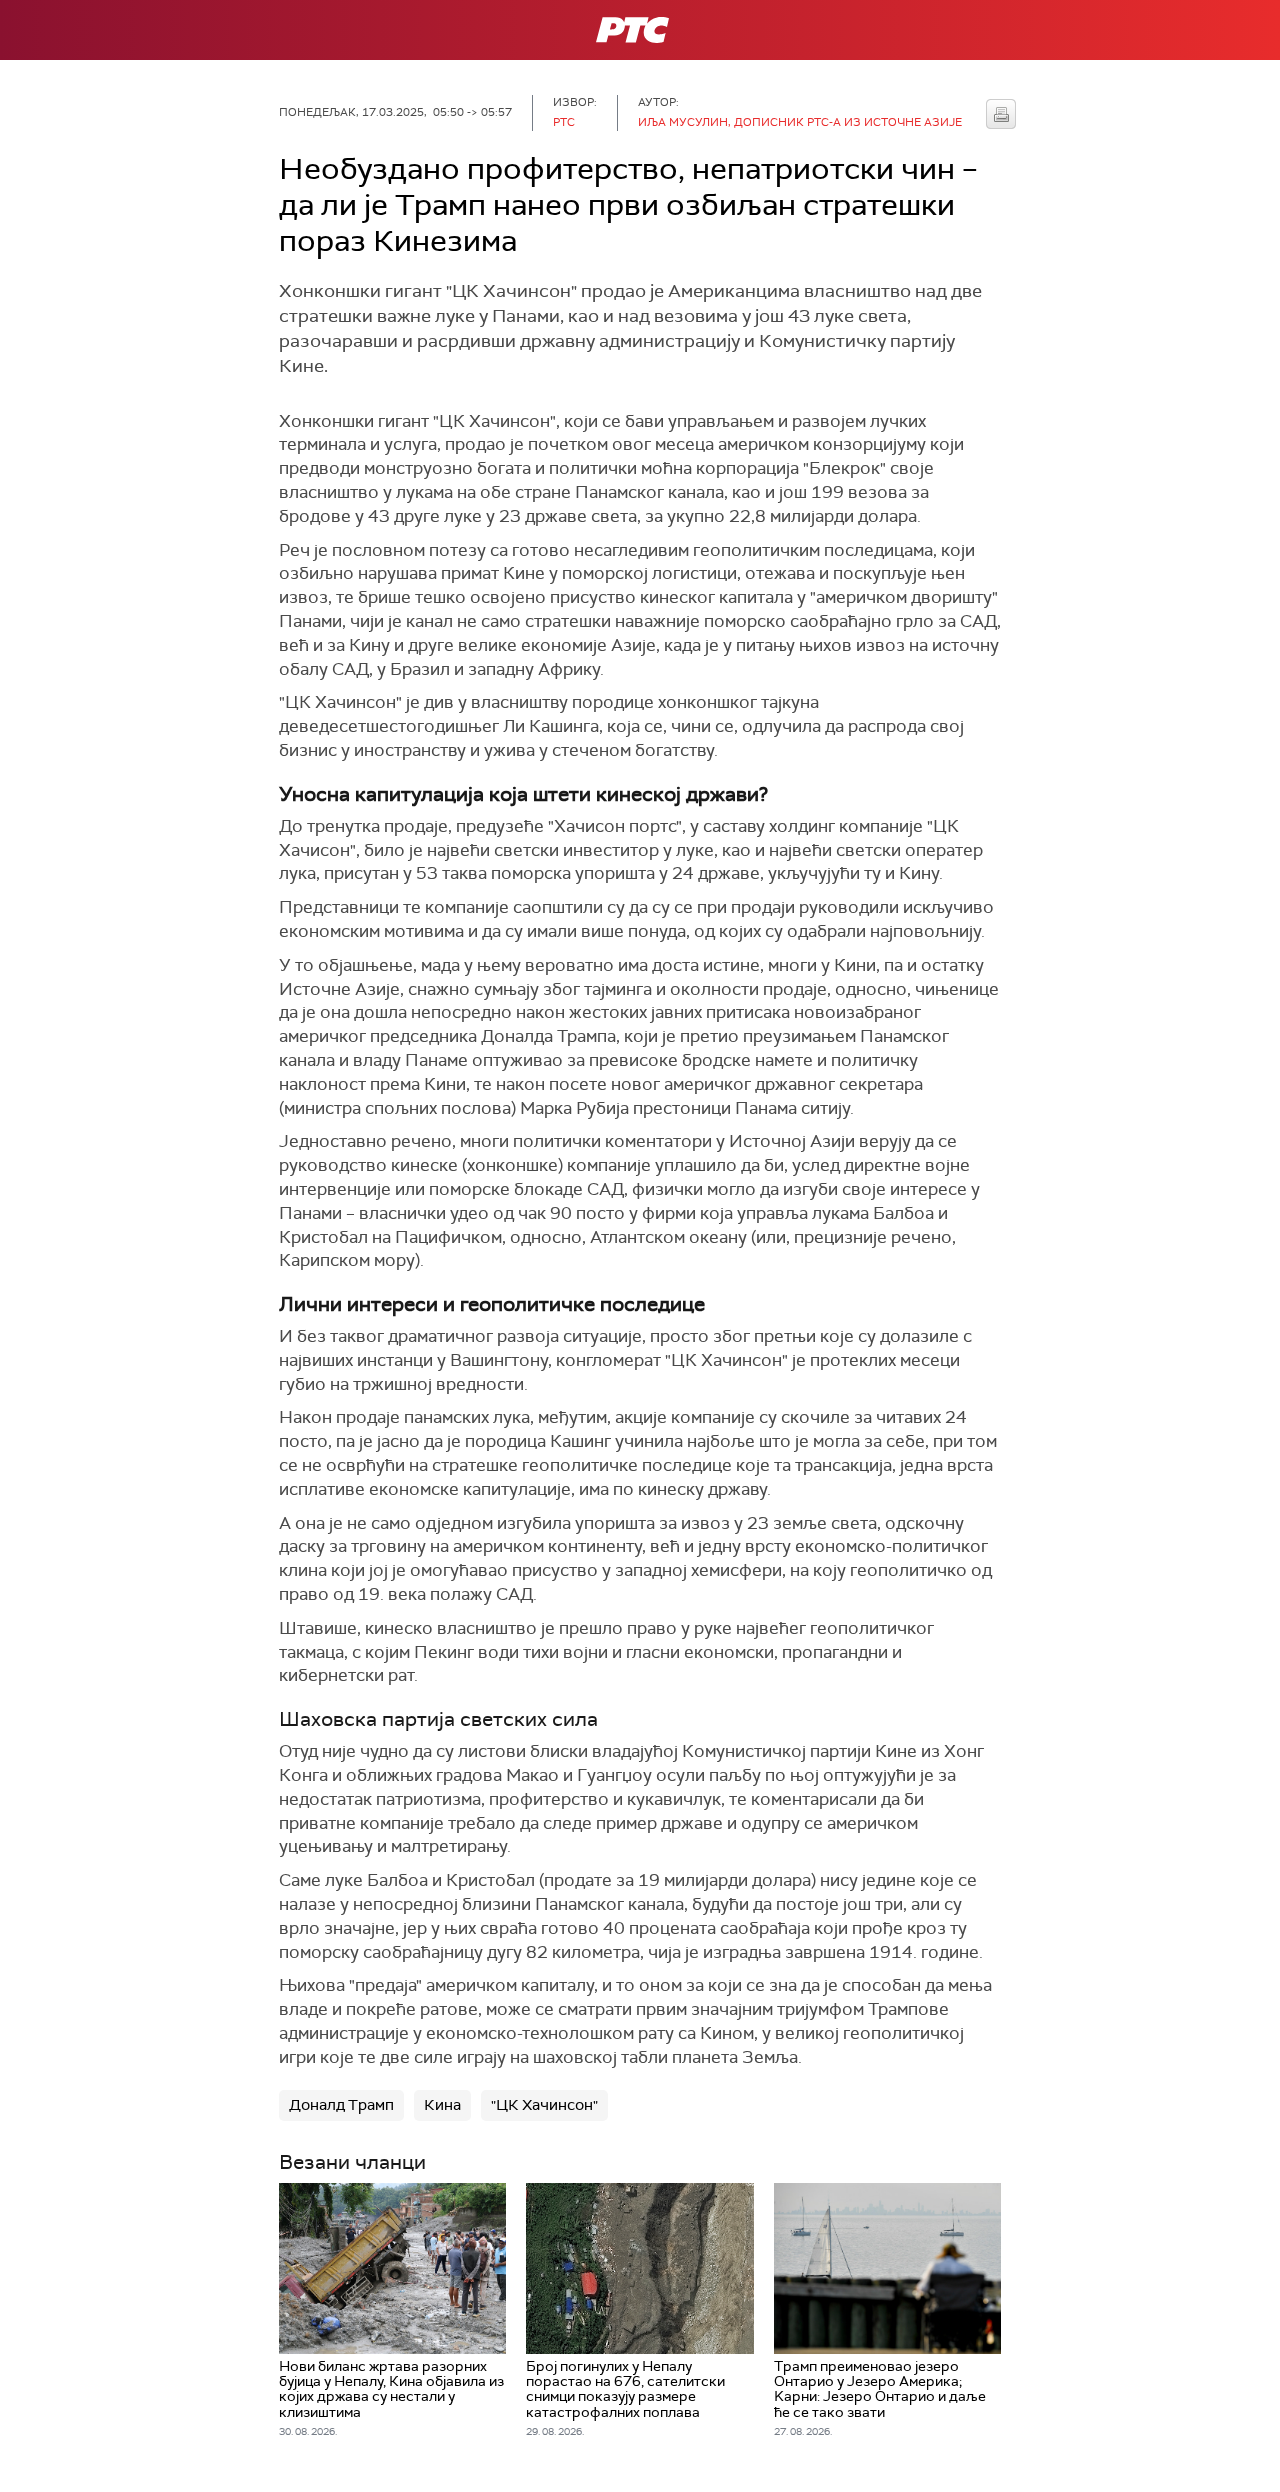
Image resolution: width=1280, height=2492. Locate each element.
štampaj (1001, 114)
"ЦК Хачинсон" (544, 2105)
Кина (442, 2105)
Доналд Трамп (341, 2105)
